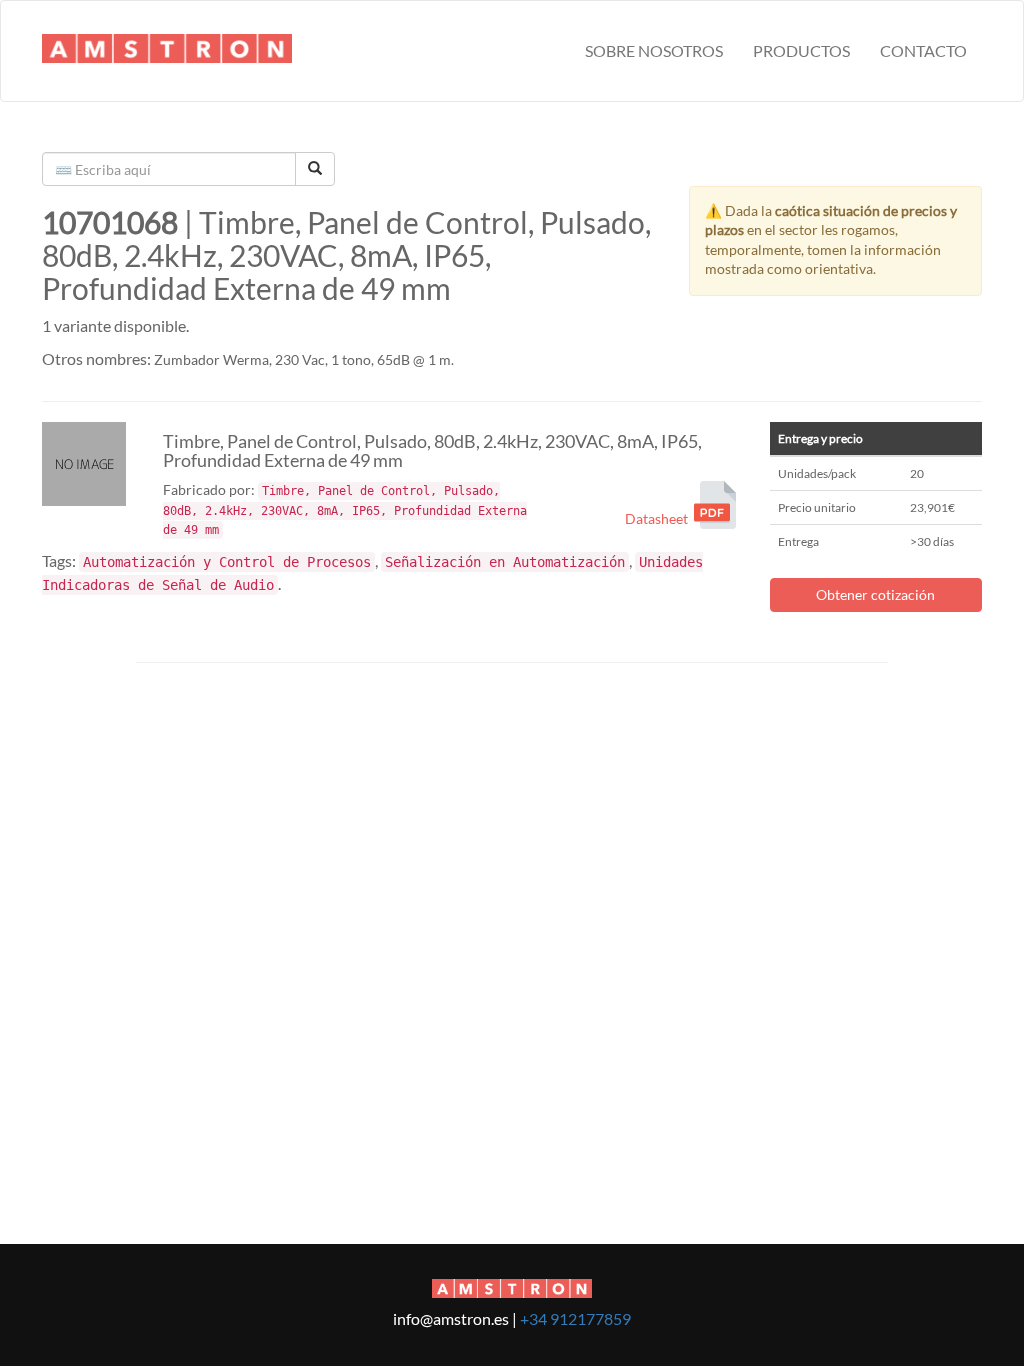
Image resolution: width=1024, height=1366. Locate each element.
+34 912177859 (575, 1318)
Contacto (923, 50)
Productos (801, 50)
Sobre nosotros (654, 50)
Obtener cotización (875, 594)
